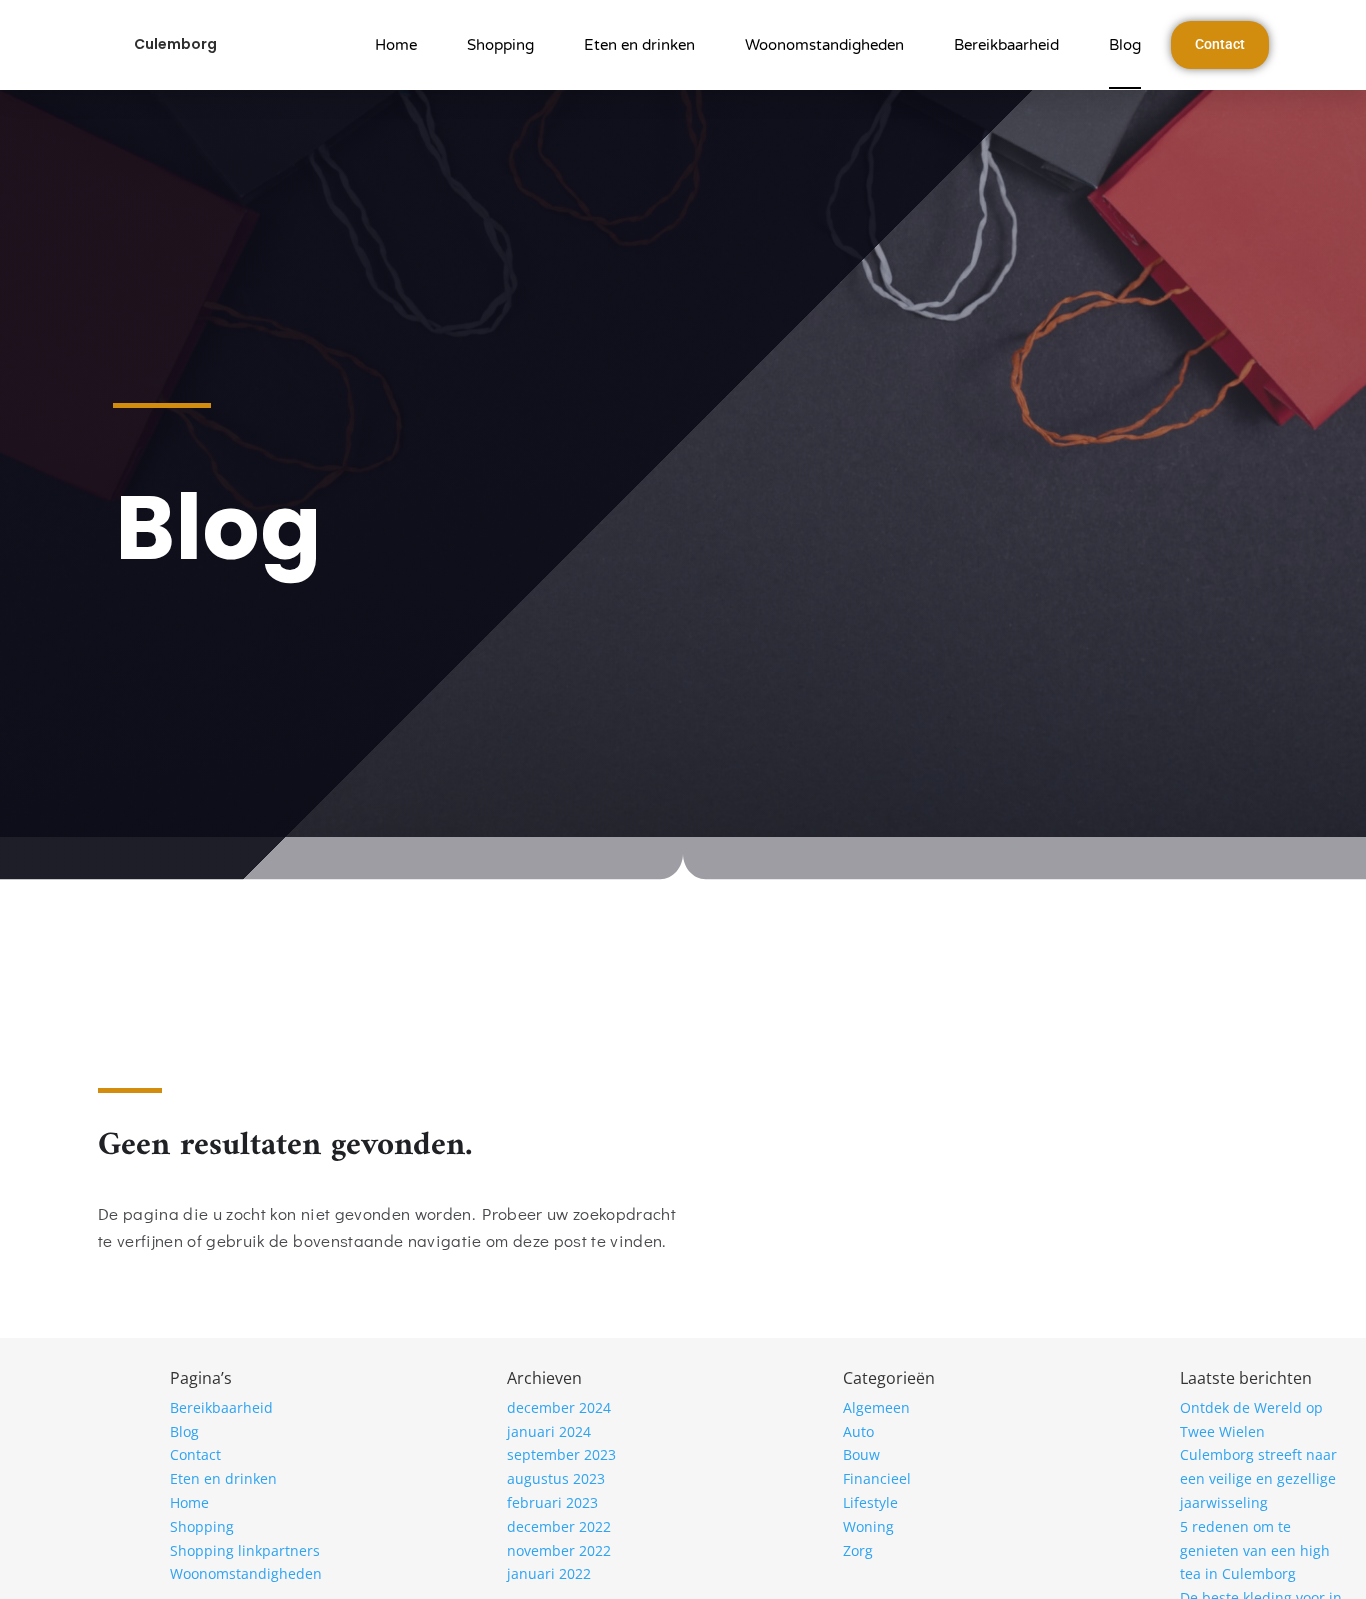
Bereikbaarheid (1006, 45)
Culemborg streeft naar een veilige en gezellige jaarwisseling (1258, 1478)
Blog (1125, 45)
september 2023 (561, 1454)
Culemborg (175, 44)
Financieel (877, 1478)
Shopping (500, 45)
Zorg (858, 1550)
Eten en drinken (639, 45)
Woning (868, 1526)
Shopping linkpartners (245, 1550)
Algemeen (876, 1407)
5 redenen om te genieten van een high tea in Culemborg (1255, 1550)
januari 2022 (549, 1573)
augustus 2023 (556, 1478)
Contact (195, 1454)
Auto (858, 1431)
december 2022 (559, 1526)
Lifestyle (870, 1502)
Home (396, 45)
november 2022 (559, 1550)
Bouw (861, 1454)
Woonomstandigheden (824, 45)
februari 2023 (552, 1502)
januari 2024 (549, 1431)
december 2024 (559, 1407)
